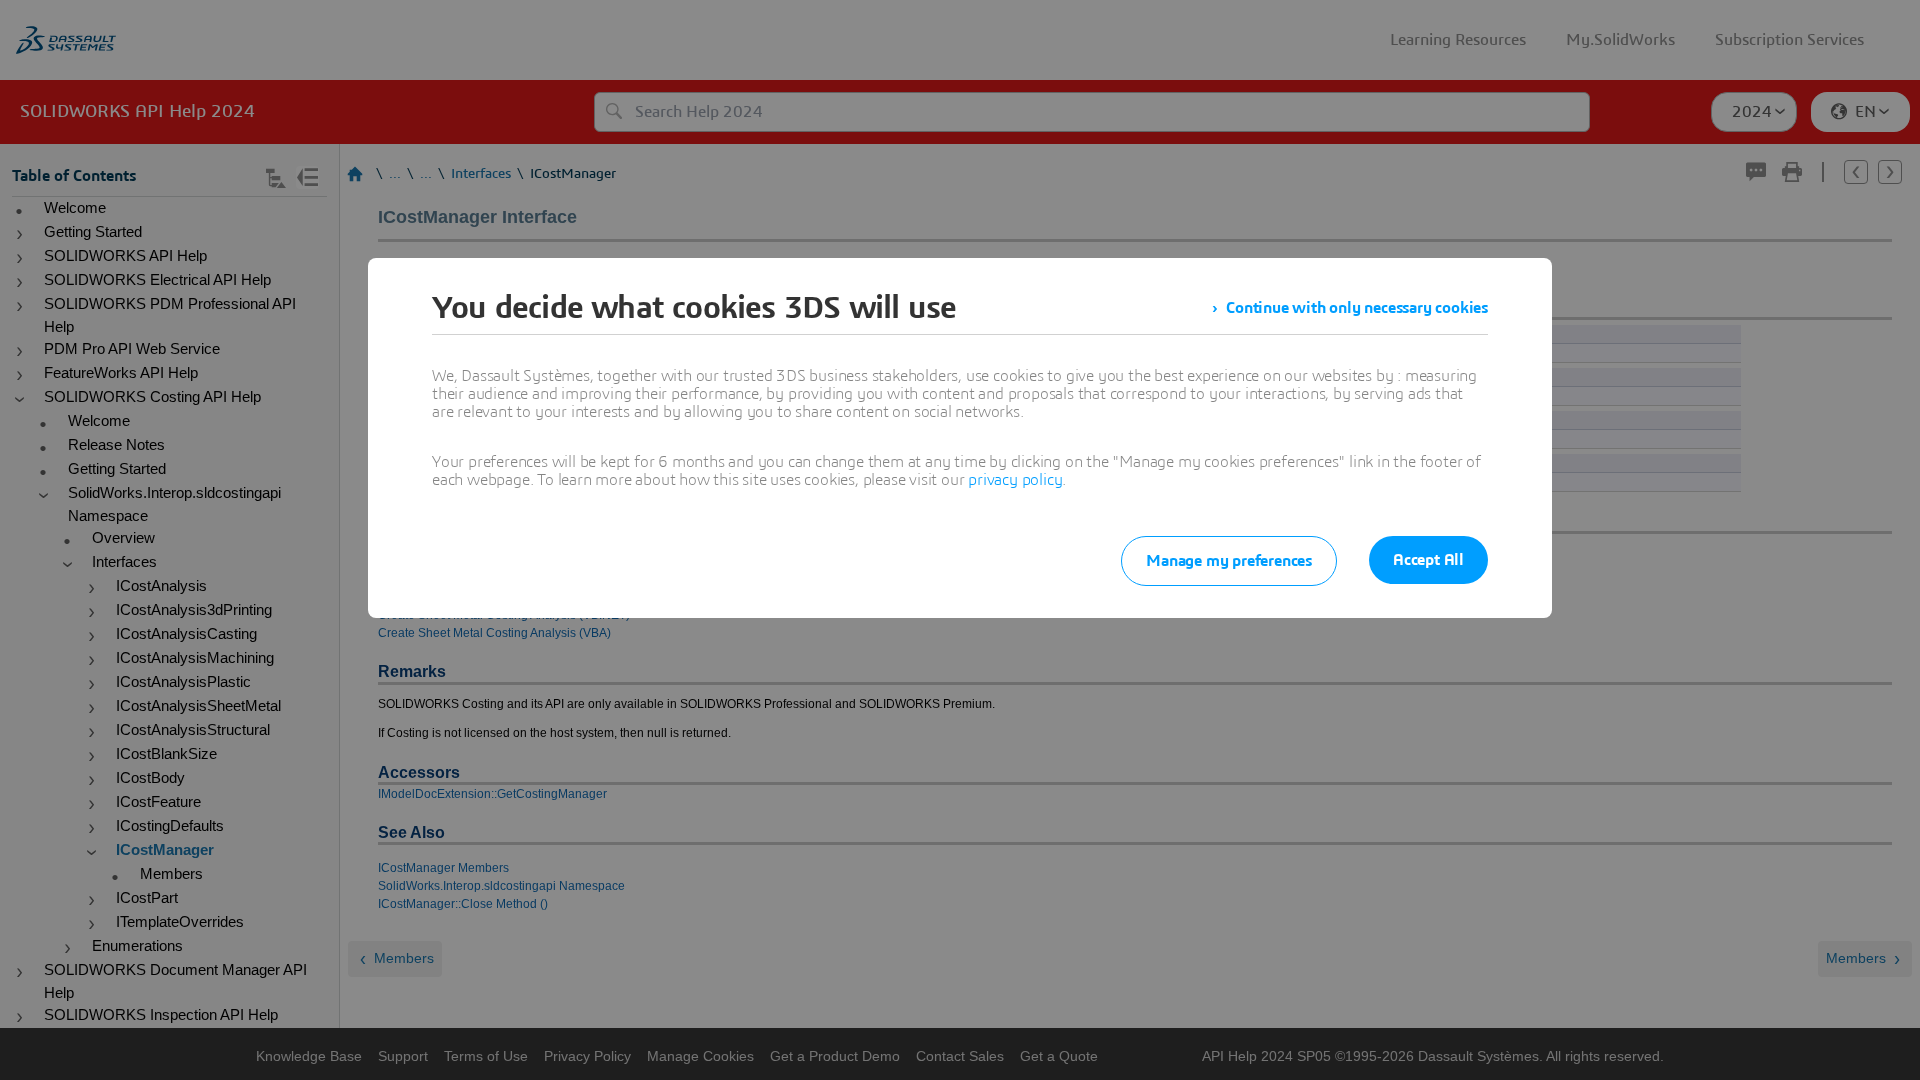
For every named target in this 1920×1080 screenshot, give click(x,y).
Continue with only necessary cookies (1357, 308)
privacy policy (1015, 480)
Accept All (1428, 560)
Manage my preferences (1229, 561)
